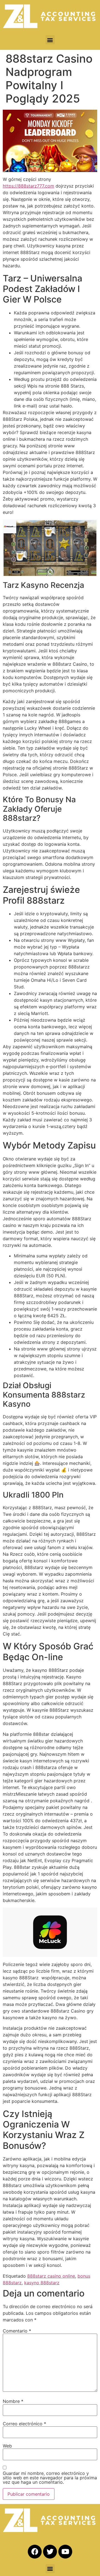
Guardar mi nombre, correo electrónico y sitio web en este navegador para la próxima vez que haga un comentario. (50, 2478)
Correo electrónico (24, 2424)
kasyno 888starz (42, 2283)
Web (7, 2446)
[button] (50, 40)
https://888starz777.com (28, 186)
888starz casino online (51, 2276)
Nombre (13, 2401)
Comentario (17, 2331)
